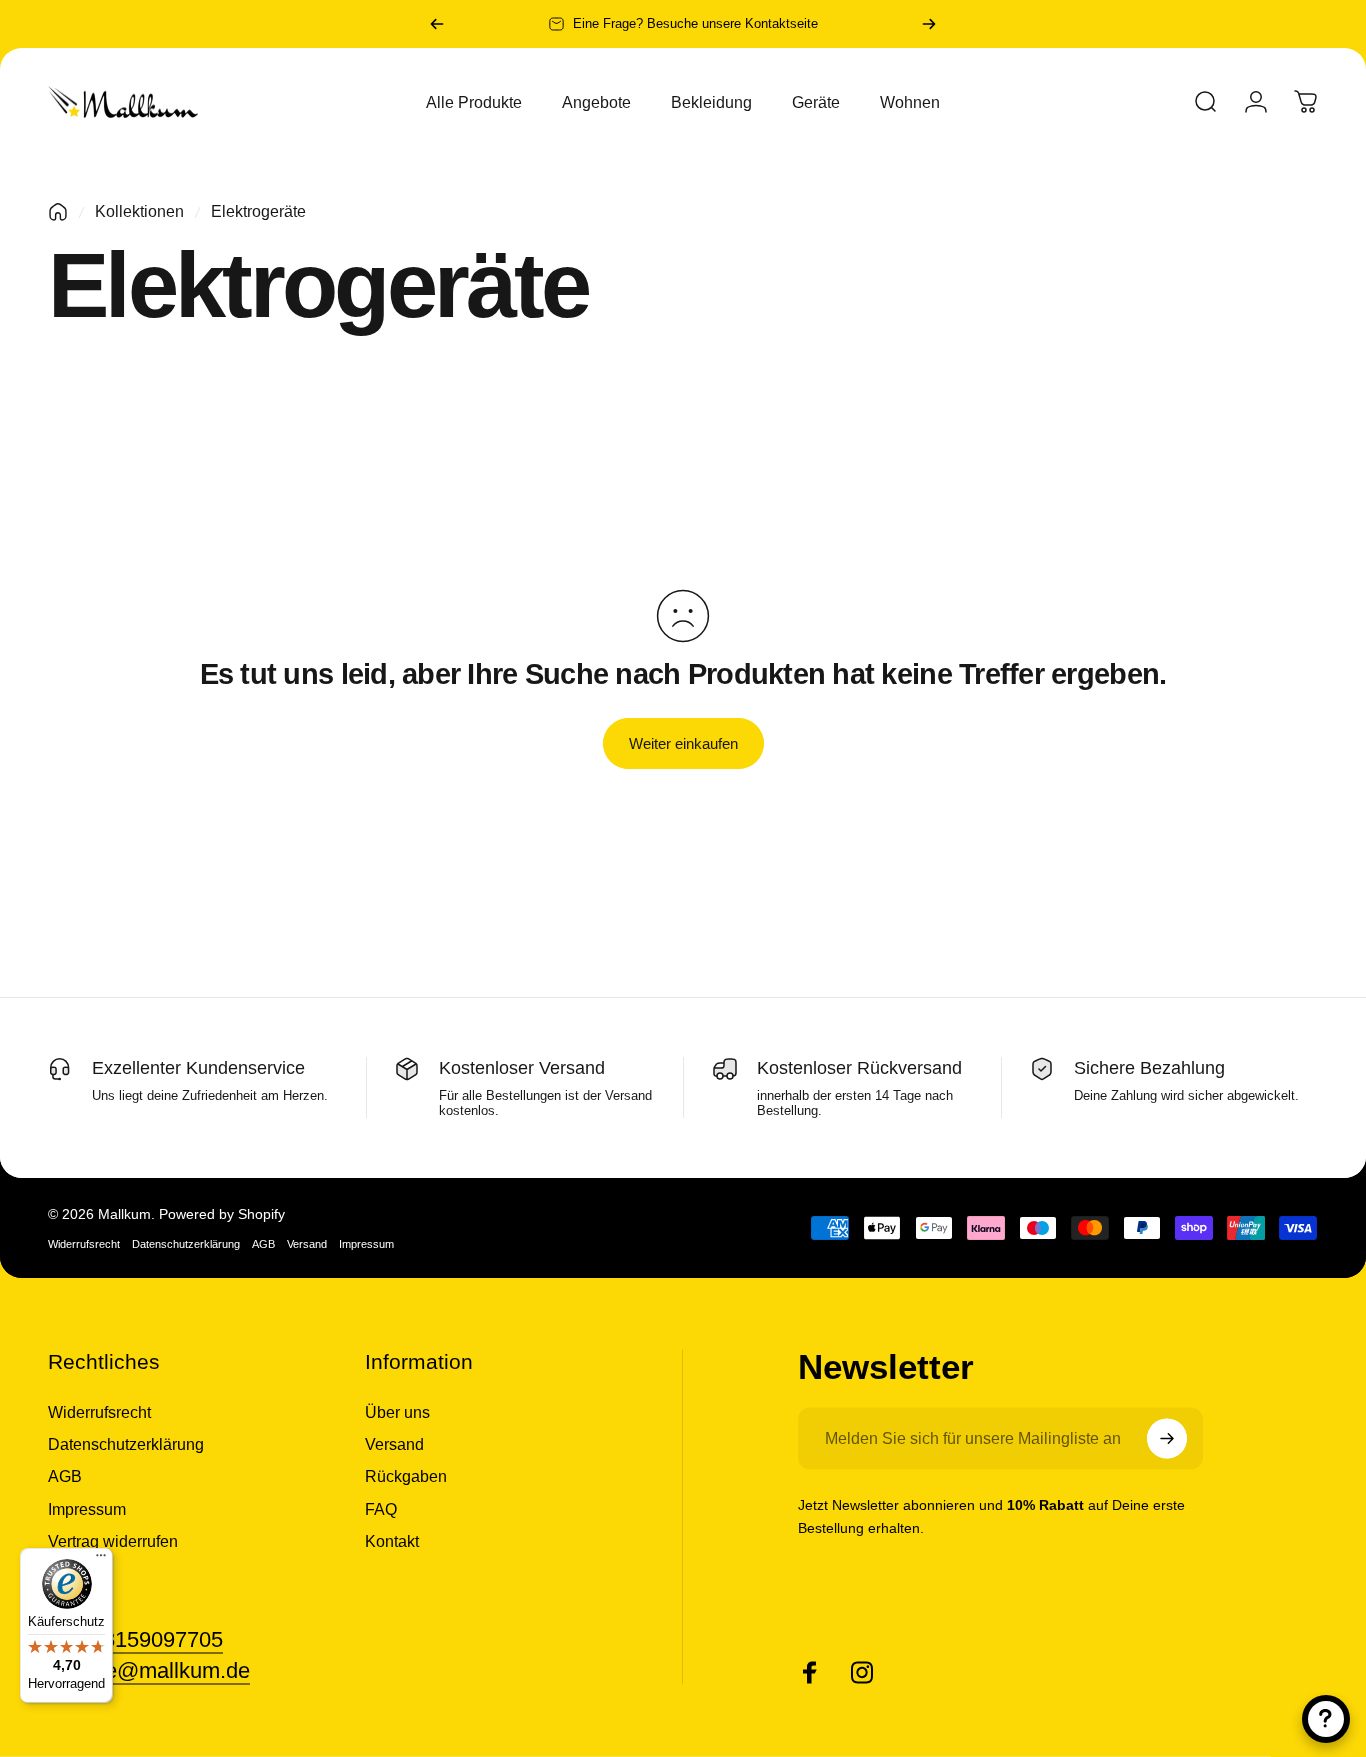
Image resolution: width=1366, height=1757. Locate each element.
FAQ (381, 1508)
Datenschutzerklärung (186, 1244)
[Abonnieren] (1167, 1439)
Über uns (397, 1411)
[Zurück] (437, 24)
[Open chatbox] (1326, 1719)
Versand (307, 1244)
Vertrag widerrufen (113, 1541)
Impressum (366, 1244)
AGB (263, 1244)
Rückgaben (406, 1476)
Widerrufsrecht (84, 1244)
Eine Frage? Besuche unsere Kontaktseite (695, 23)
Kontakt (392, 1541)
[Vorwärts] (929, 24)
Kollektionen (139, 211)
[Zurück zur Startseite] (58, 212)
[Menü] (101, 1560)
